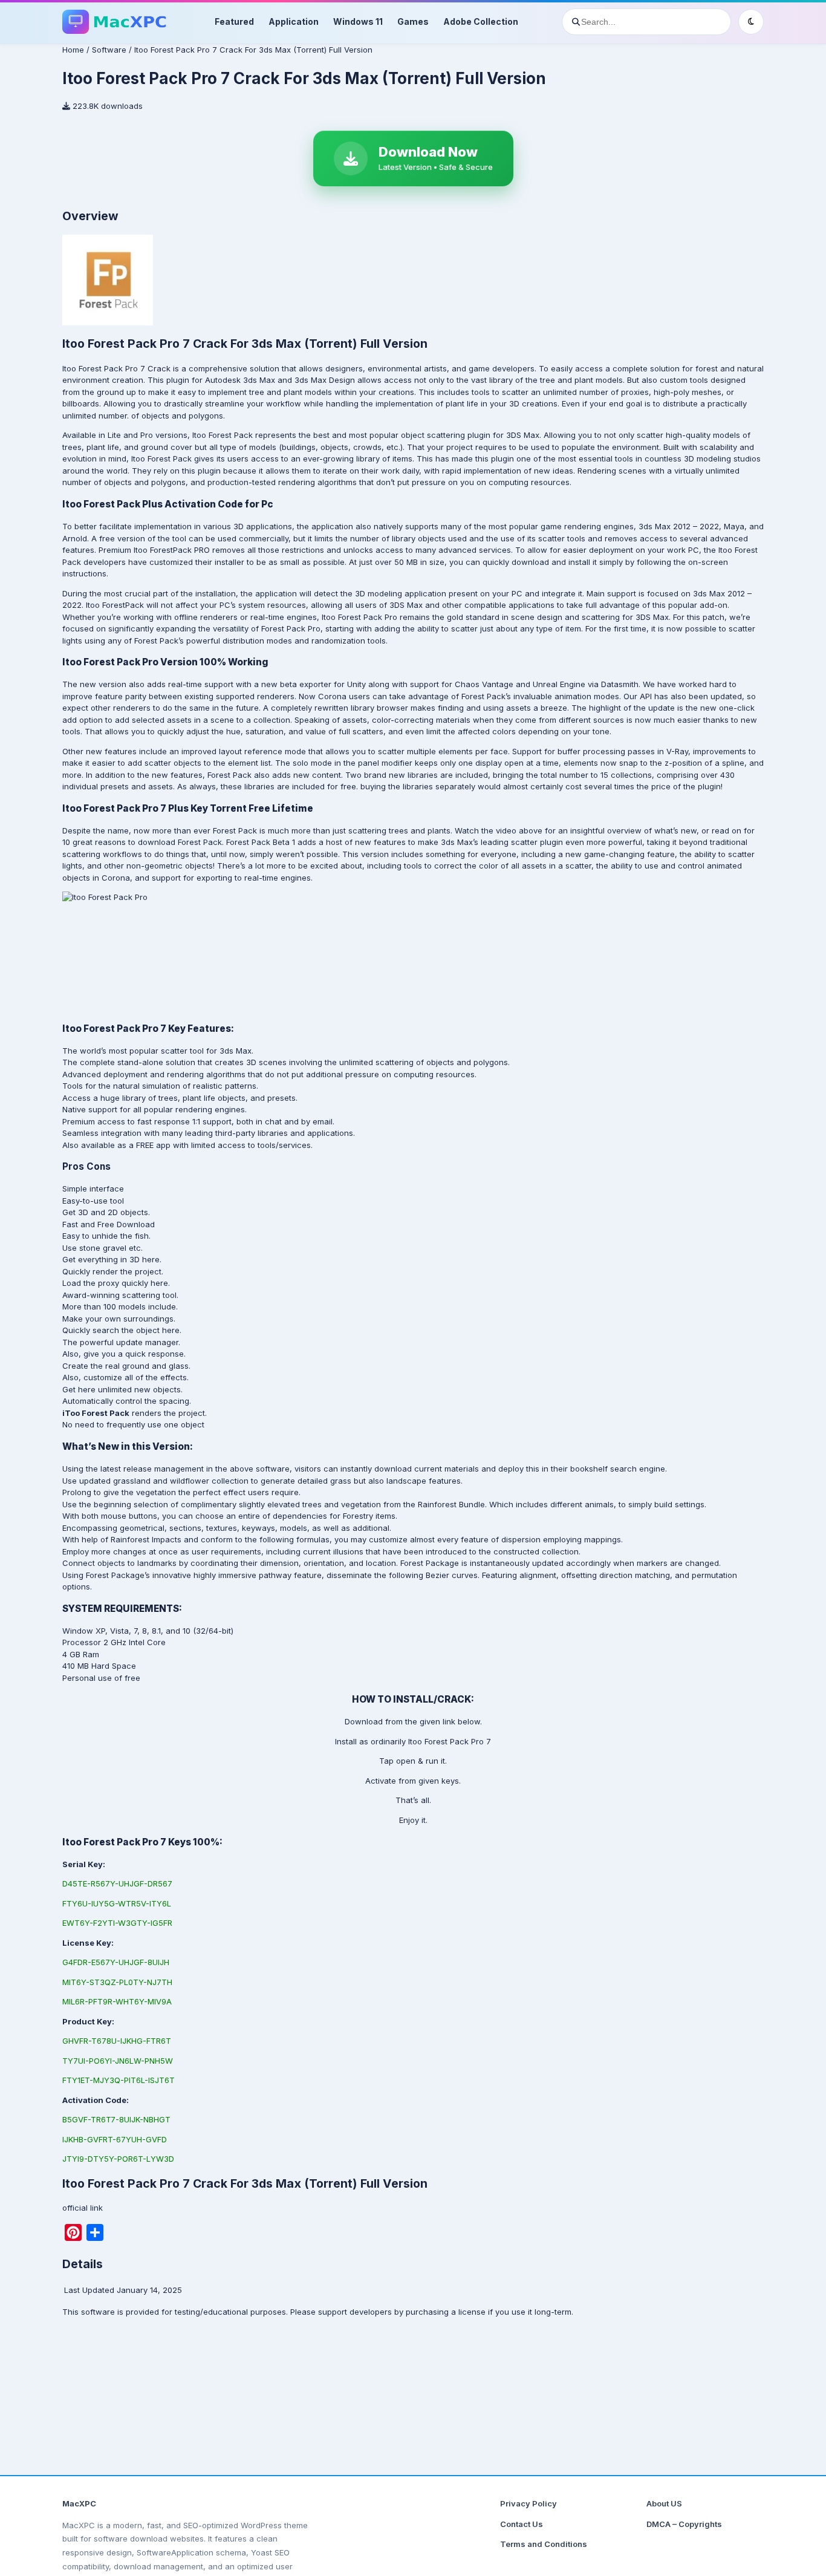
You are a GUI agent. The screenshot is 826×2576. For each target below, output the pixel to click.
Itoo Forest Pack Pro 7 (450, 1741)
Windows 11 (358, 21)
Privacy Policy (528, 2503)
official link (83, 2208)
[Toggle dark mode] (751, 22)
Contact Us (522, 2524)
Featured (234, 21)
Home (73, 50)
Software (109, 50)
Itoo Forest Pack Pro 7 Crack (116, 368)
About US (664, 2503)
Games (413, 21)
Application (294, 21)
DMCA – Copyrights (684, 2524)
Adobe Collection (481, 21)
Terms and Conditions (544, 2544)
